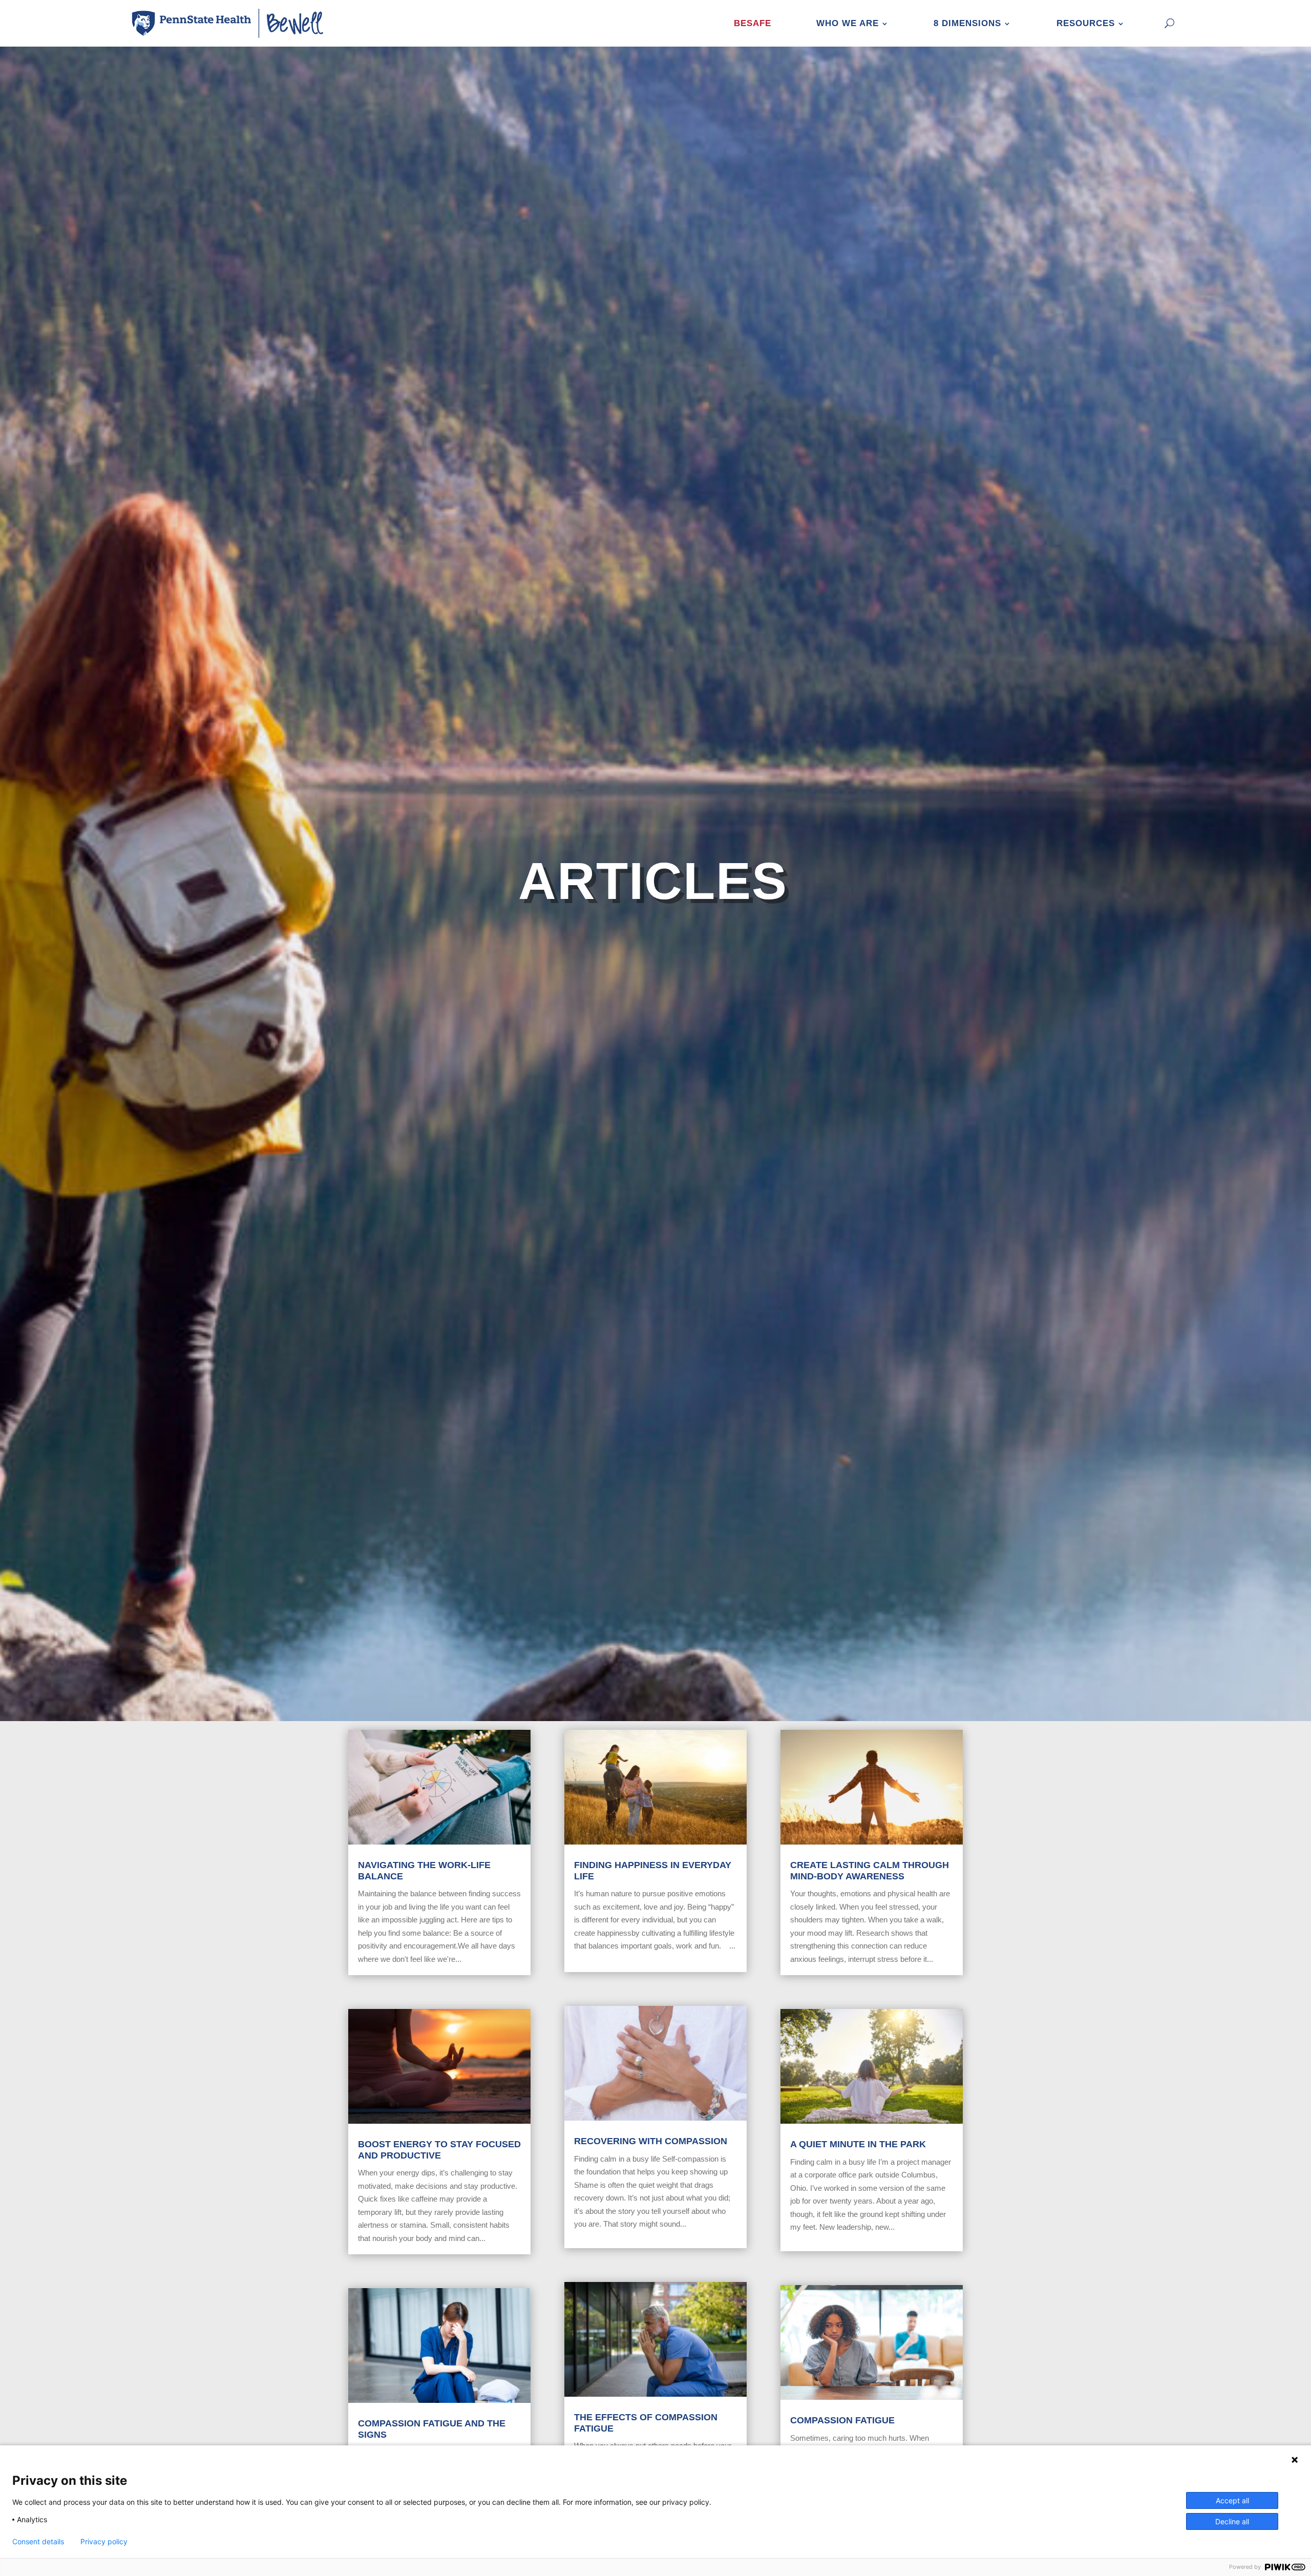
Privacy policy (104, 2542)
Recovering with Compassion (651, 2141)
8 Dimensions (967, 23)
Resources (1086, 23)
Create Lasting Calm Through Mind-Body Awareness (870, 1871)
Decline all (1232, 2521)
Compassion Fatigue (842, 2420)
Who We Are (848, 23)
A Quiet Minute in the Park (858, 2144)
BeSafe (753, 23)
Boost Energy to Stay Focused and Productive (439, 2150)
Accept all (1232, 2500)
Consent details (38, 2542)
